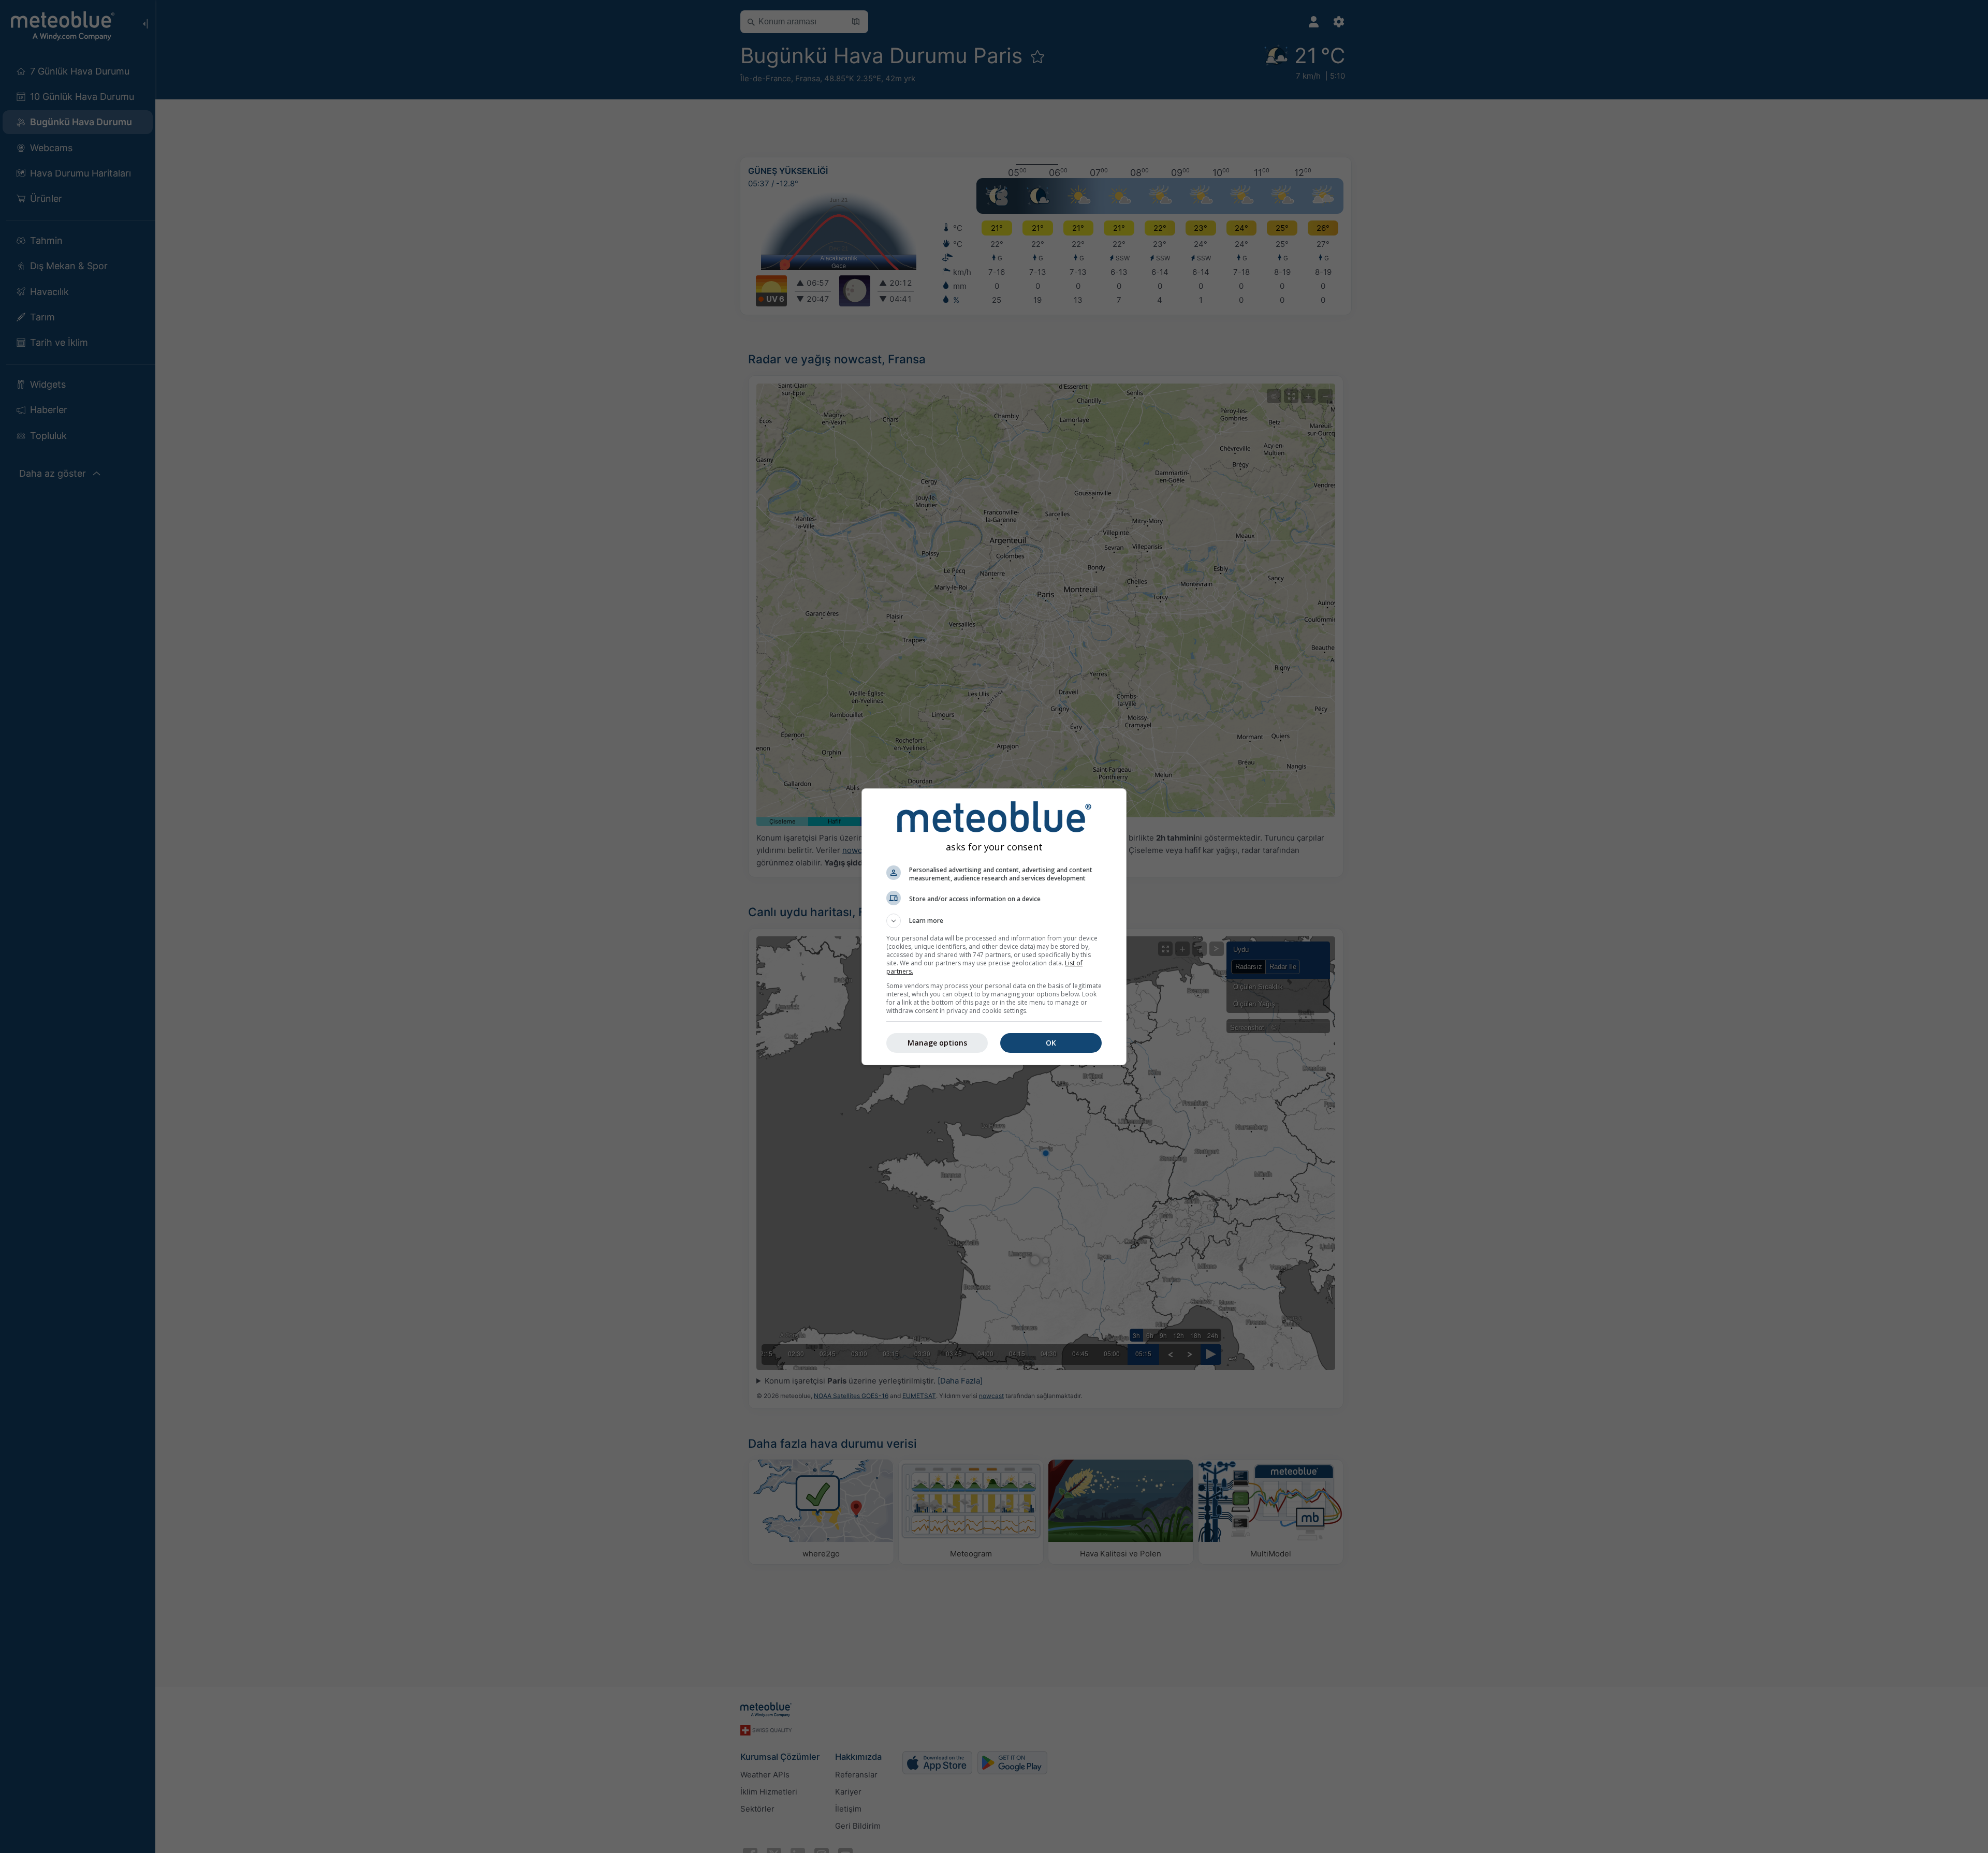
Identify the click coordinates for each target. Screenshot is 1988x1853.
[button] (994, 921)
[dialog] (994, 927)
